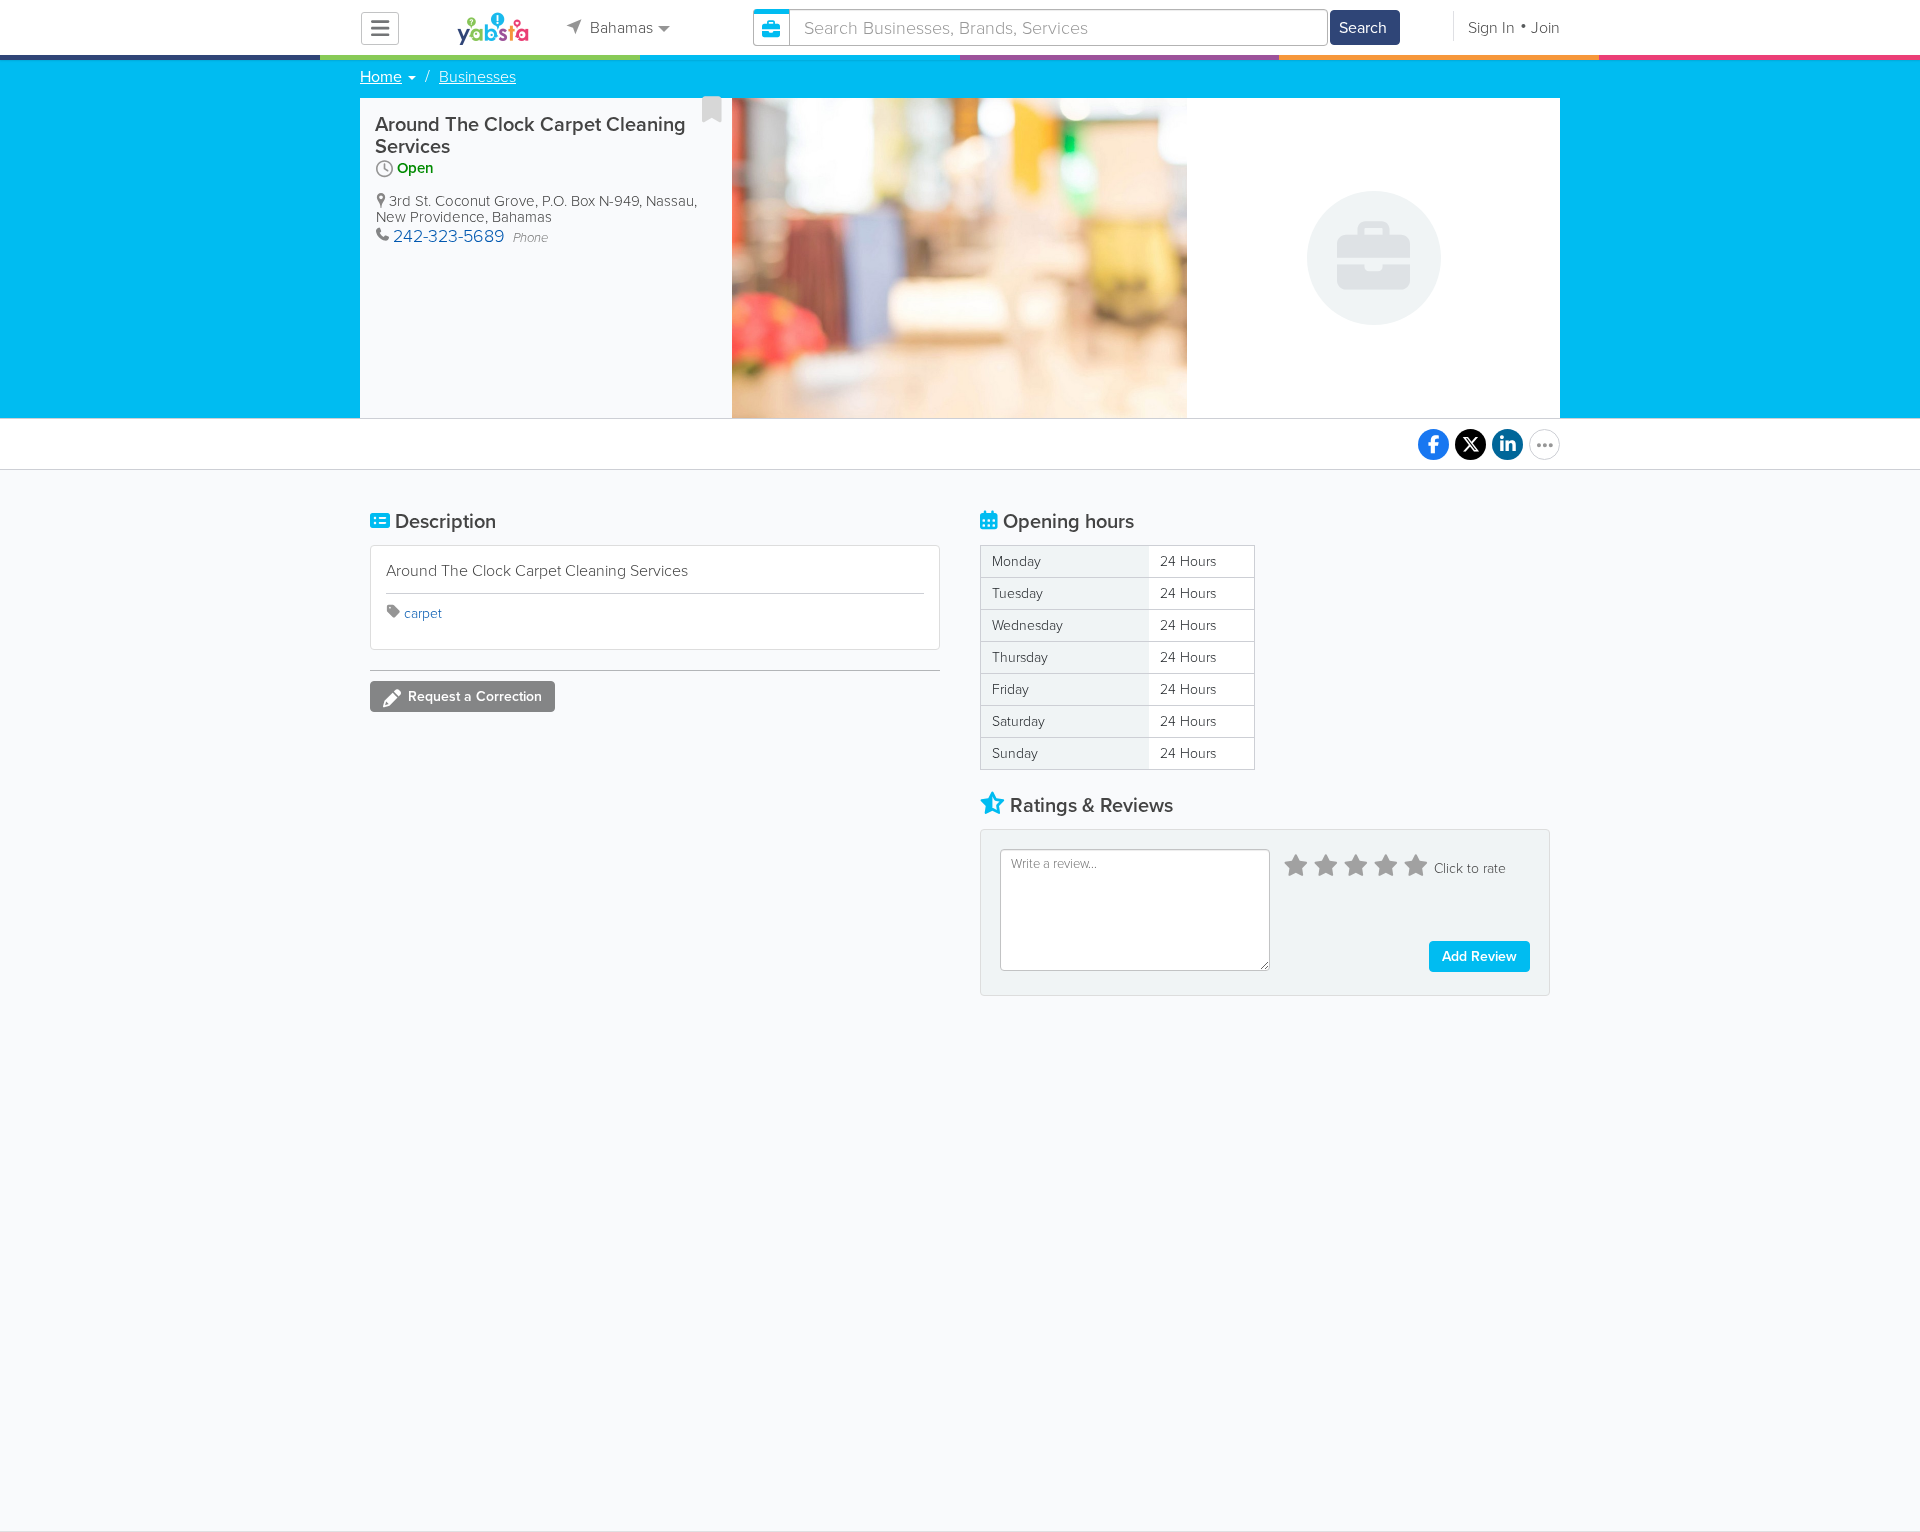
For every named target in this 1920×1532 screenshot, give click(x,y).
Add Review (1479, 956)
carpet (423, 613)
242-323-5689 (449, 236)
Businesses (477, 77)
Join (1545, 27)
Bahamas (619, 27)
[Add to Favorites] (712, 109)
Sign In (1491, 27)
